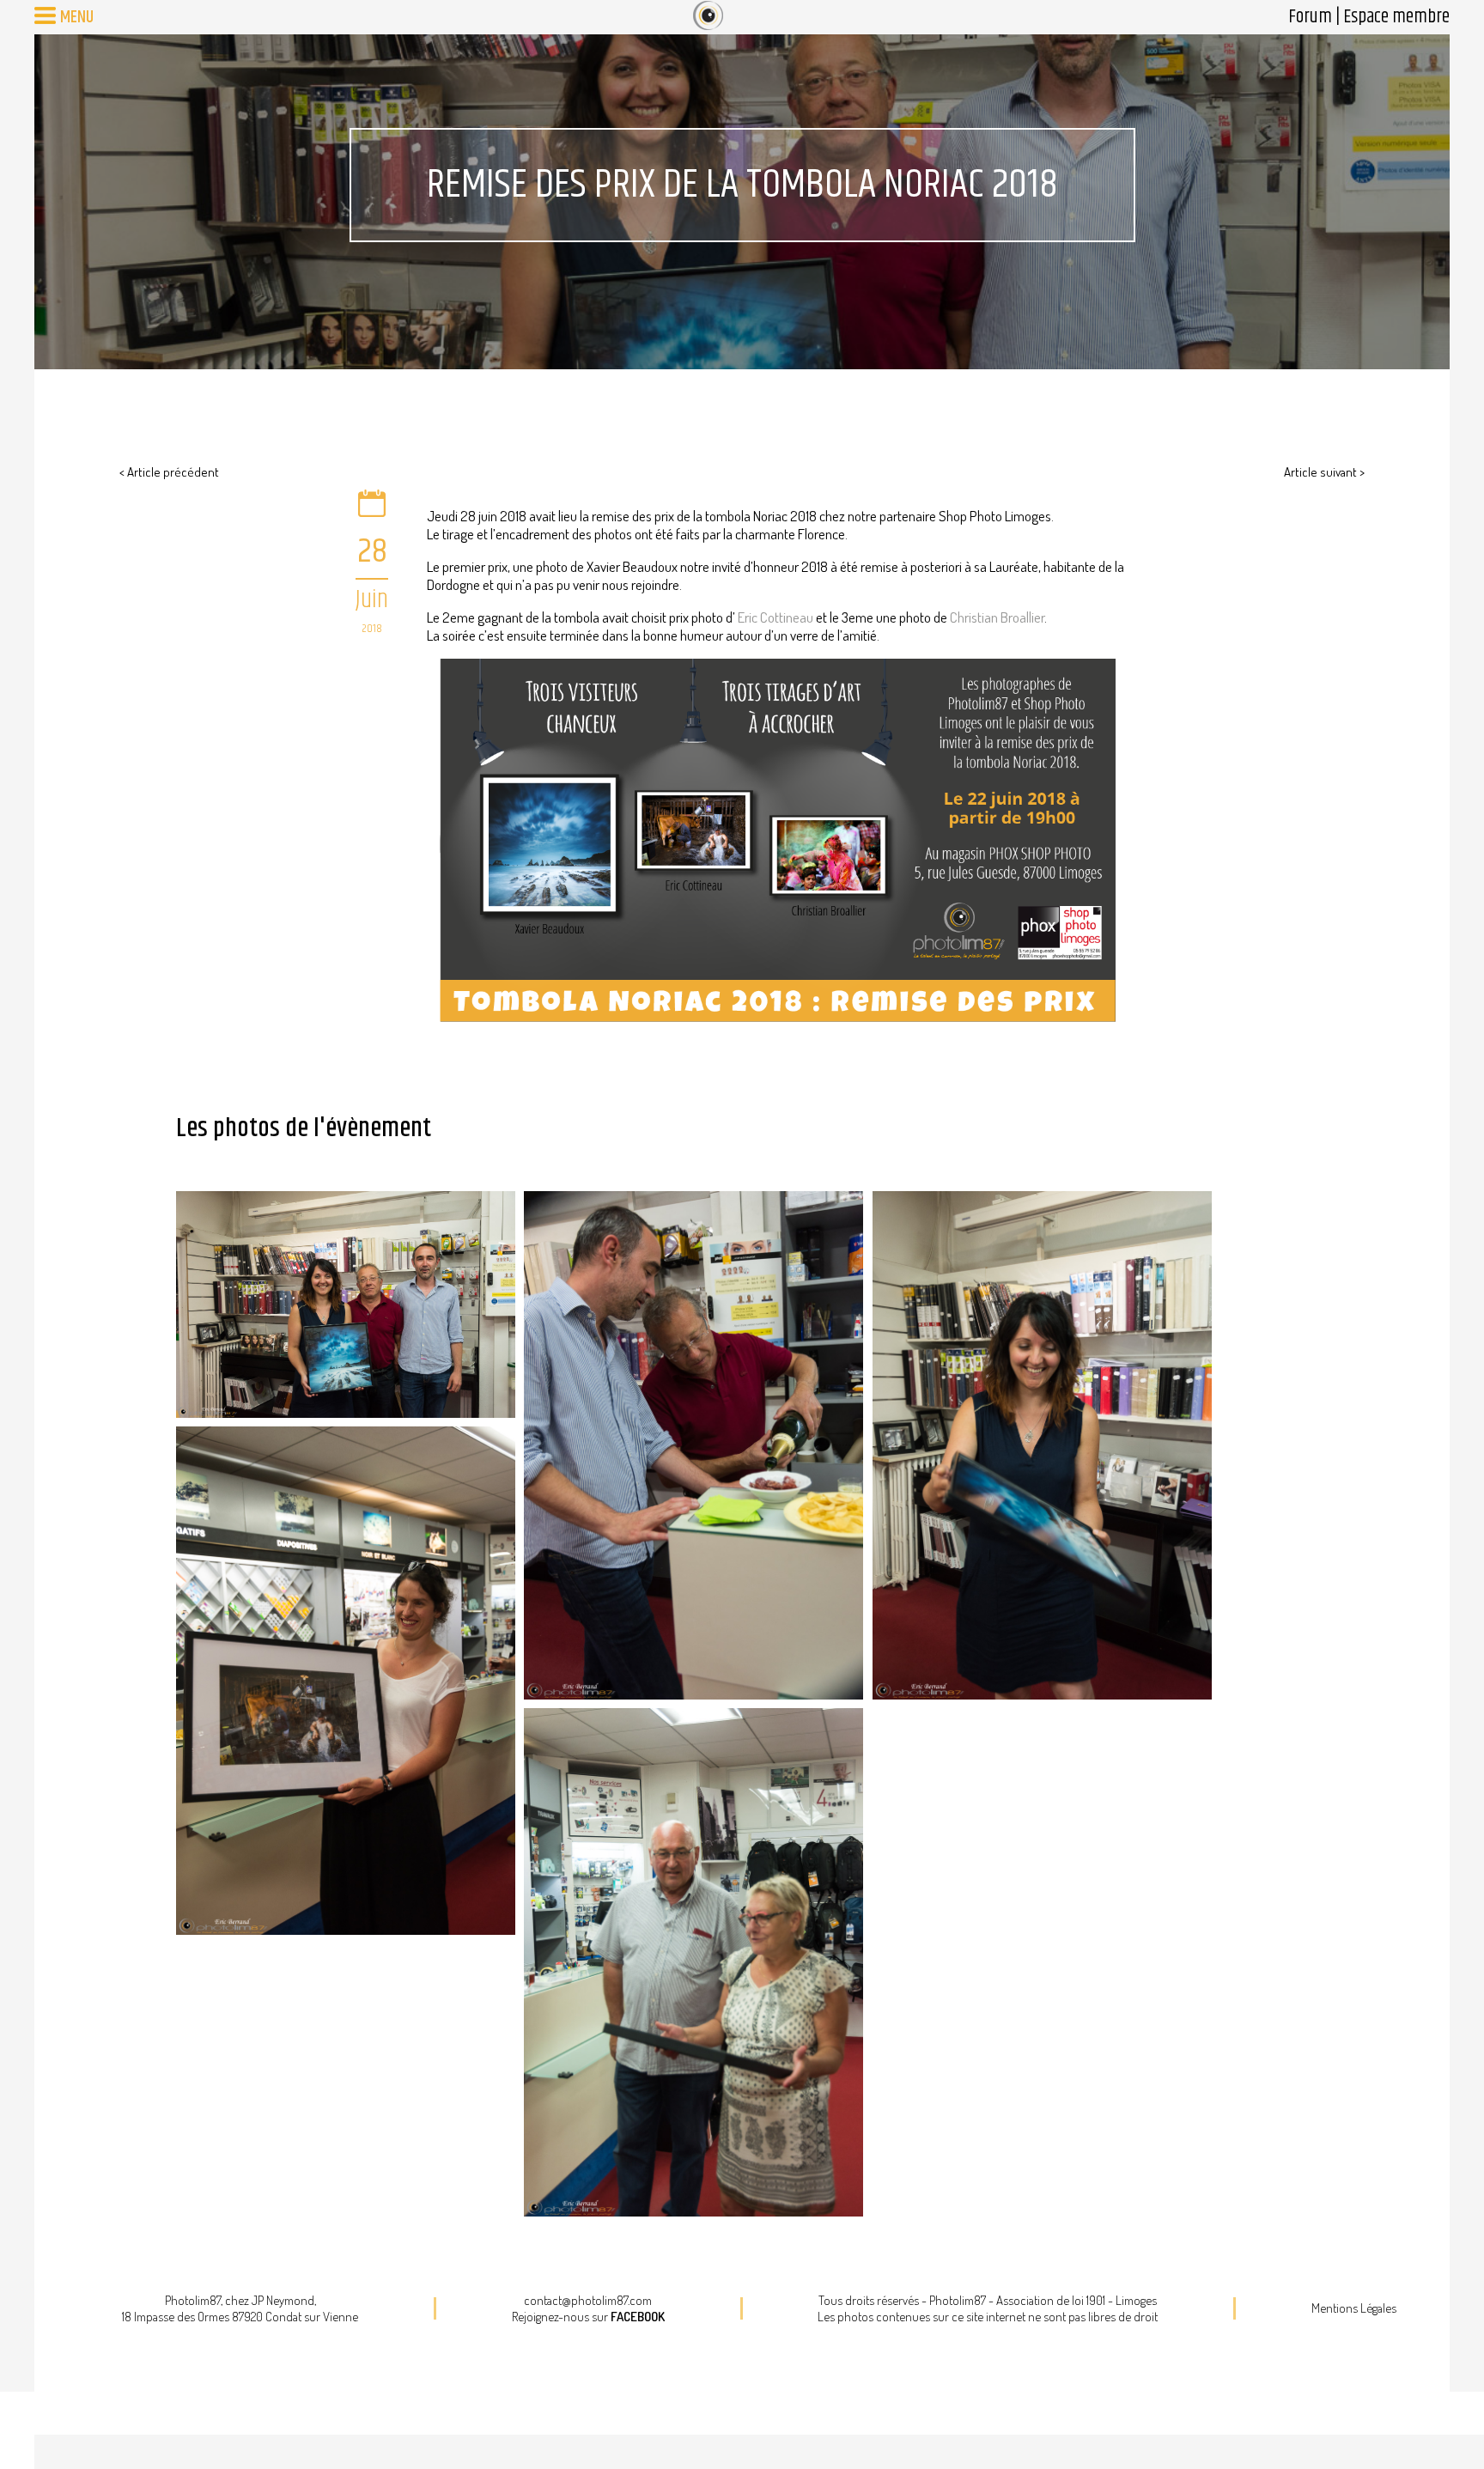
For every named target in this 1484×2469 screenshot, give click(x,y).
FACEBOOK (638, 2317)
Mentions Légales (1354, 2308)
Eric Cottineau (775, 617)
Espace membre (1396, 17)
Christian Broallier (997, 617)
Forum (1310, 17)
